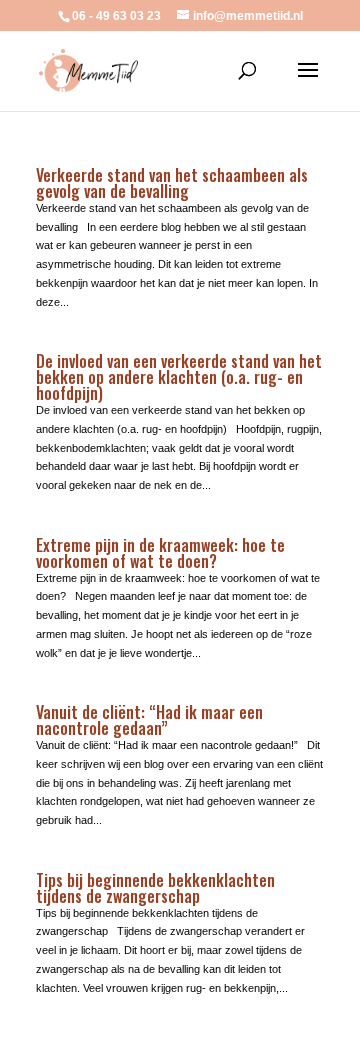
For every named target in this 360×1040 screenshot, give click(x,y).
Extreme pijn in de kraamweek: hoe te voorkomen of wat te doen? (160, 553)
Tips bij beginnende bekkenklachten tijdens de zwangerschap (155, 888)
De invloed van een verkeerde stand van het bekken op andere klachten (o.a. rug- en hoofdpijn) (179, 377)
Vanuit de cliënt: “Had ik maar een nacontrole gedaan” (149, 720)
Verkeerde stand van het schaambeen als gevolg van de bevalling (172, 183)
